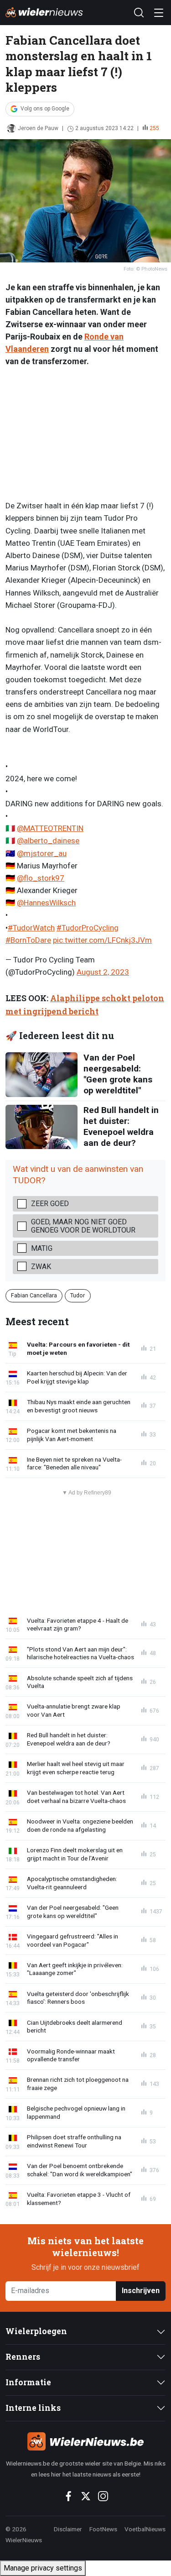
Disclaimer (68, 2529)
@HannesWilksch (46, 903)
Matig (42, 1248)
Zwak (41, 1267)
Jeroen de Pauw (38, 128)
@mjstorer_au (42, 853)
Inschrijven (141, 2291)
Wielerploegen (36, 2331)
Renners (23, 2357)
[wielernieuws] (85, 2441)
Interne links (33, 2408)
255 (154, 128)
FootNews (103, 2529)
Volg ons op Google (45, 109)
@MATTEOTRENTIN (50, 828)
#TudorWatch (31, 928)
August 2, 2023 (103, 972)
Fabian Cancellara (34, 1295)
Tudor (78, 1295)
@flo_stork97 (41, 878)
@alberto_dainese (48, 841)
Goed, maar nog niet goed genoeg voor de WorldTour (83, 1226)
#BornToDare (28, 940)
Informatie (28, 2382)
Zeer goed (50, 1204)
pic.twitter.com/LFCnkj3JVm (102, 940)
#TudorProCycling (88, 928)
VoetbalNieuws (145, 2529)
